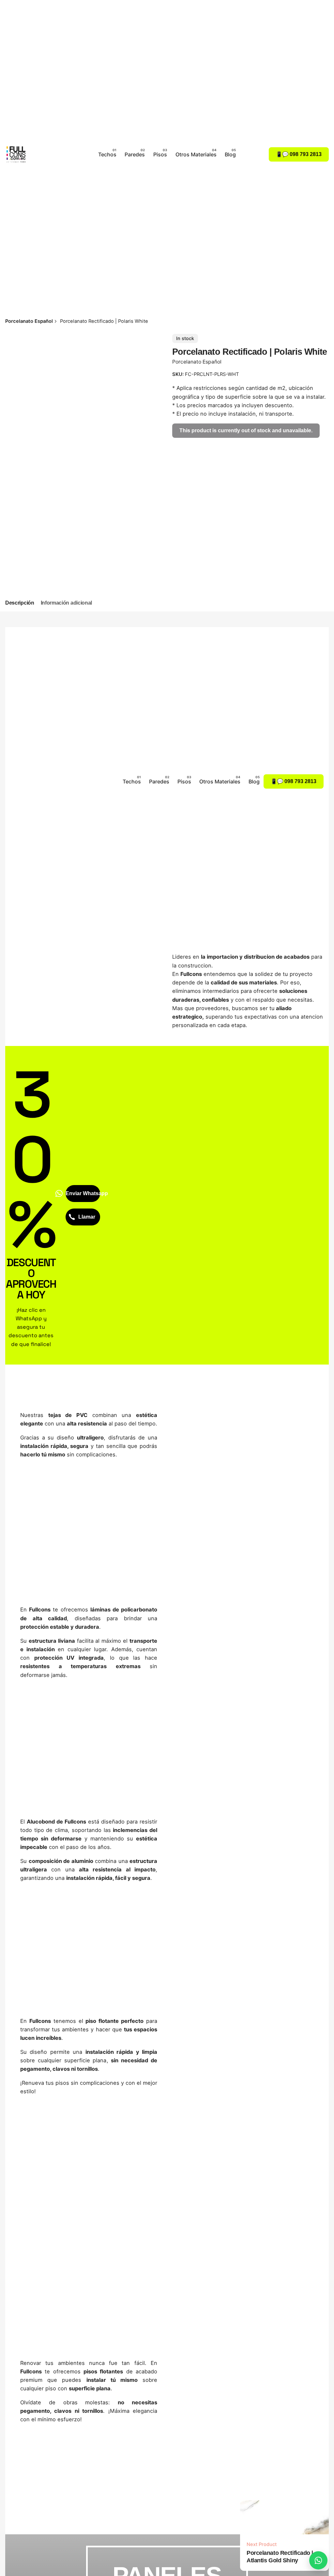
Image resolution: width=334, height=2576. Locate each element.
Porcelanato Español (197, 362)
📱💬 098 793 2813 (299, 154)
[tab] (20, 603)
